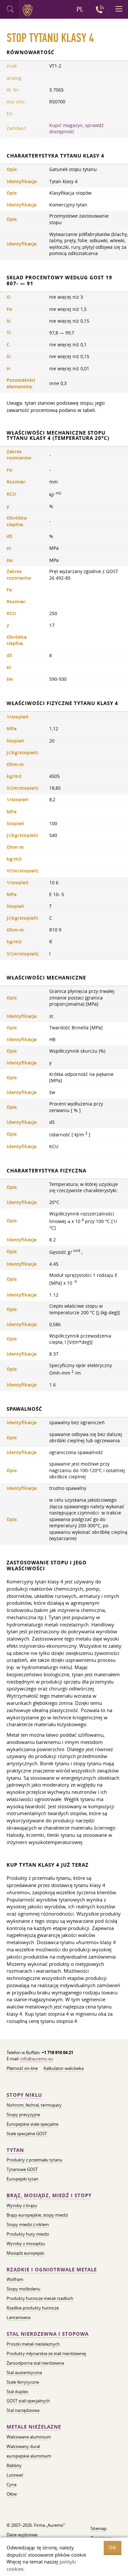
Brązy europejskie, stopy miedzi (37, 2215)
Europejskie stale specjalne (32, 2124)
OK (113, 2548)
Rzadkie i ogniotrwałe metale (52, 2270)
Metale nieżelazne (34, 2427)
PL (80, 9)
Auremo (29, 10)
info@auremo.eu (37, 2059)
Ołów (12, 2494)
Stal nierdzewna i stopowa (48, 2334)
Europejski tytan (22, 2179)
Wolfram (15, 2279)
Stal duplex (17, 2392)
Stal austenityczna (24, 2372)
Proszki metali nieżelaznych (33, 2344)
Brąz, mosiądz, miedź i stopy (49, 2195)
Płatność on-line (22, 2068)
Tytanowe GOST (22, 2169)
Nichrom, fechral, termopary (34, 2105)
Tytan (15, 2150)
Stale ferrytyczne (23, 2382)
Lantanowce (19, 2317)
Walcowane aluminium (29, 2437)
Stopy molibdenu (23, 2289)
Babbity (14, 2465)
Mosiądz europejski (25, 2253)
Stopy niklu (24, 2095)
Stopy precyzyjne (23, 2114)
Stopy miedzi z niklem (28, 2224)
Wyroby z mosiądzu (26, 2243)
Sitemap (99, 2528)
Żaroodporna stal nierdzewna (35, 2363)
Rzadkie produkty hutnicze (33, 2308)
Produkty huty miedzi (28, 2234)
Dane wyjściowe (22, 2535)
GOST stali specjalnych (28, 2401)
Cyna (11, 2484)
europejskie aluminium (29, 2456)
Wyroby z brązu (22, 2205)
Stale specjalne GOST (27, 2134)
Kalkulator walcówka (64, 2068)
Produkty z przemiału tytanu (34, 2160)
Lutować (15, 2475)
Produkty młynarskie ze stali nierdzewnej (46, 2353)
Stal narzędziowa (23, 2410)
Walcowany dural (23, 2446)
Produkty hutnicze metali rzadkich (40, 2298)
